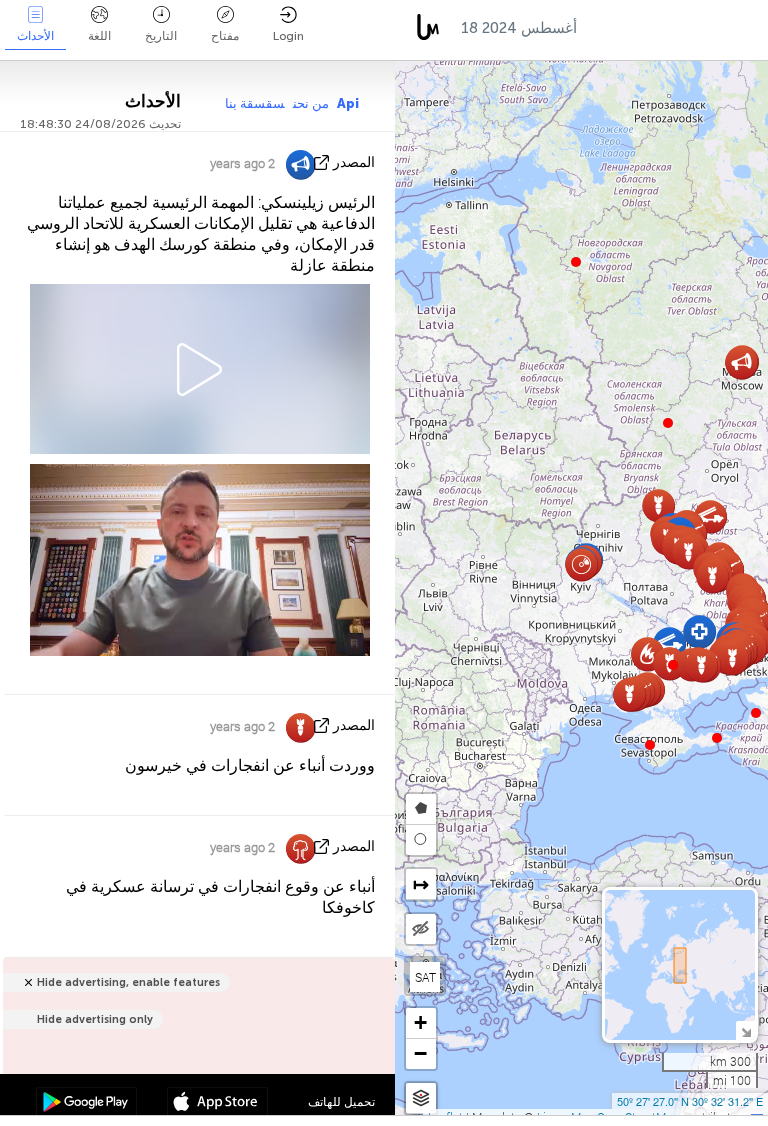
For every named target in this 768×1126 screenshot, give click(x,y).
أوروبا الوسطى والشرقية (674, 28)
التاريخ (161, 36)
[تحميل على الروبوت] (86, 1104)
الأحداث (35, 36)
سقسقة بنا (255, 103)
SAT (425, 977)
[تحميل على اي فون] (217, 1104)
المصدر (354, 162)
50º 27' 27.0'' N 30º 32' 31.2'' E (690, 1101)
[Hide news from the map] (421, 929)
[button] (673, 665)
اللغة (99, 36)
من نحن (311, 103)
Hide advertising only (95, 1019)
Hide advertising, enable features (128, 982)
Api (348, 103)
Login (288, 36)
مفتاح (225, 36)
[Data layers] (421, 1098)
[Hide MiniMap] (745, 1030)
